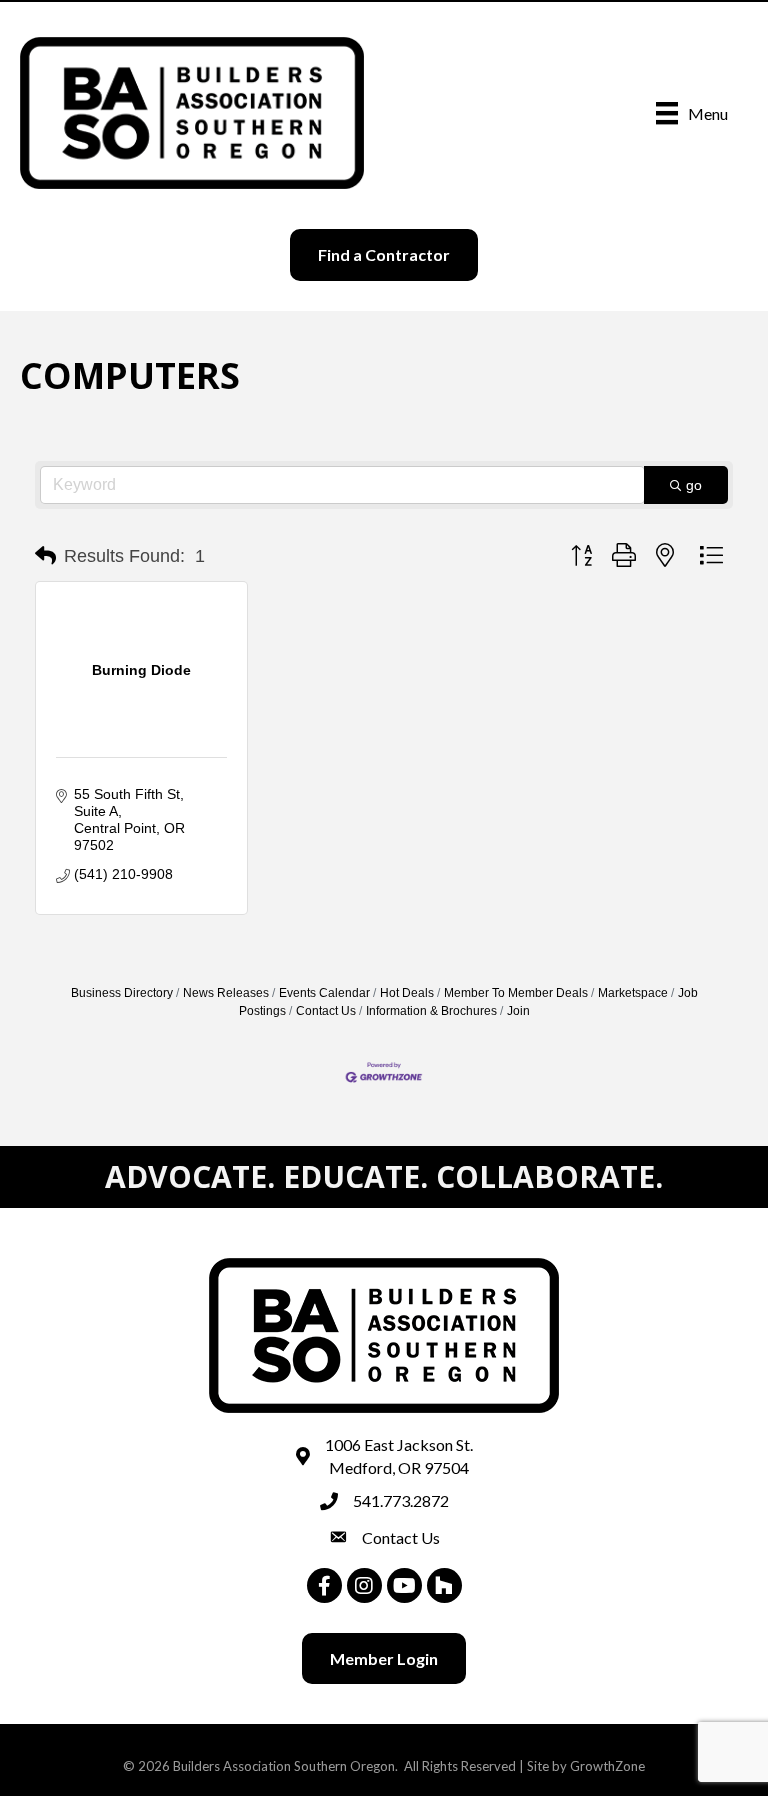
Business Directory (122, 993)
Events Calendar (324, 993)
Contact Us (326, 1011)
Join (518, 1011)
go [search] (694, 485)
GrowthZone (607, 1766)
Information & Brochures (431, 1011)
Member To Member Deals (516, 993)
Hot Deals (407, 993)
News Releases (226, 993)
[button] (45, 556)
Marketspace (633, 993)
